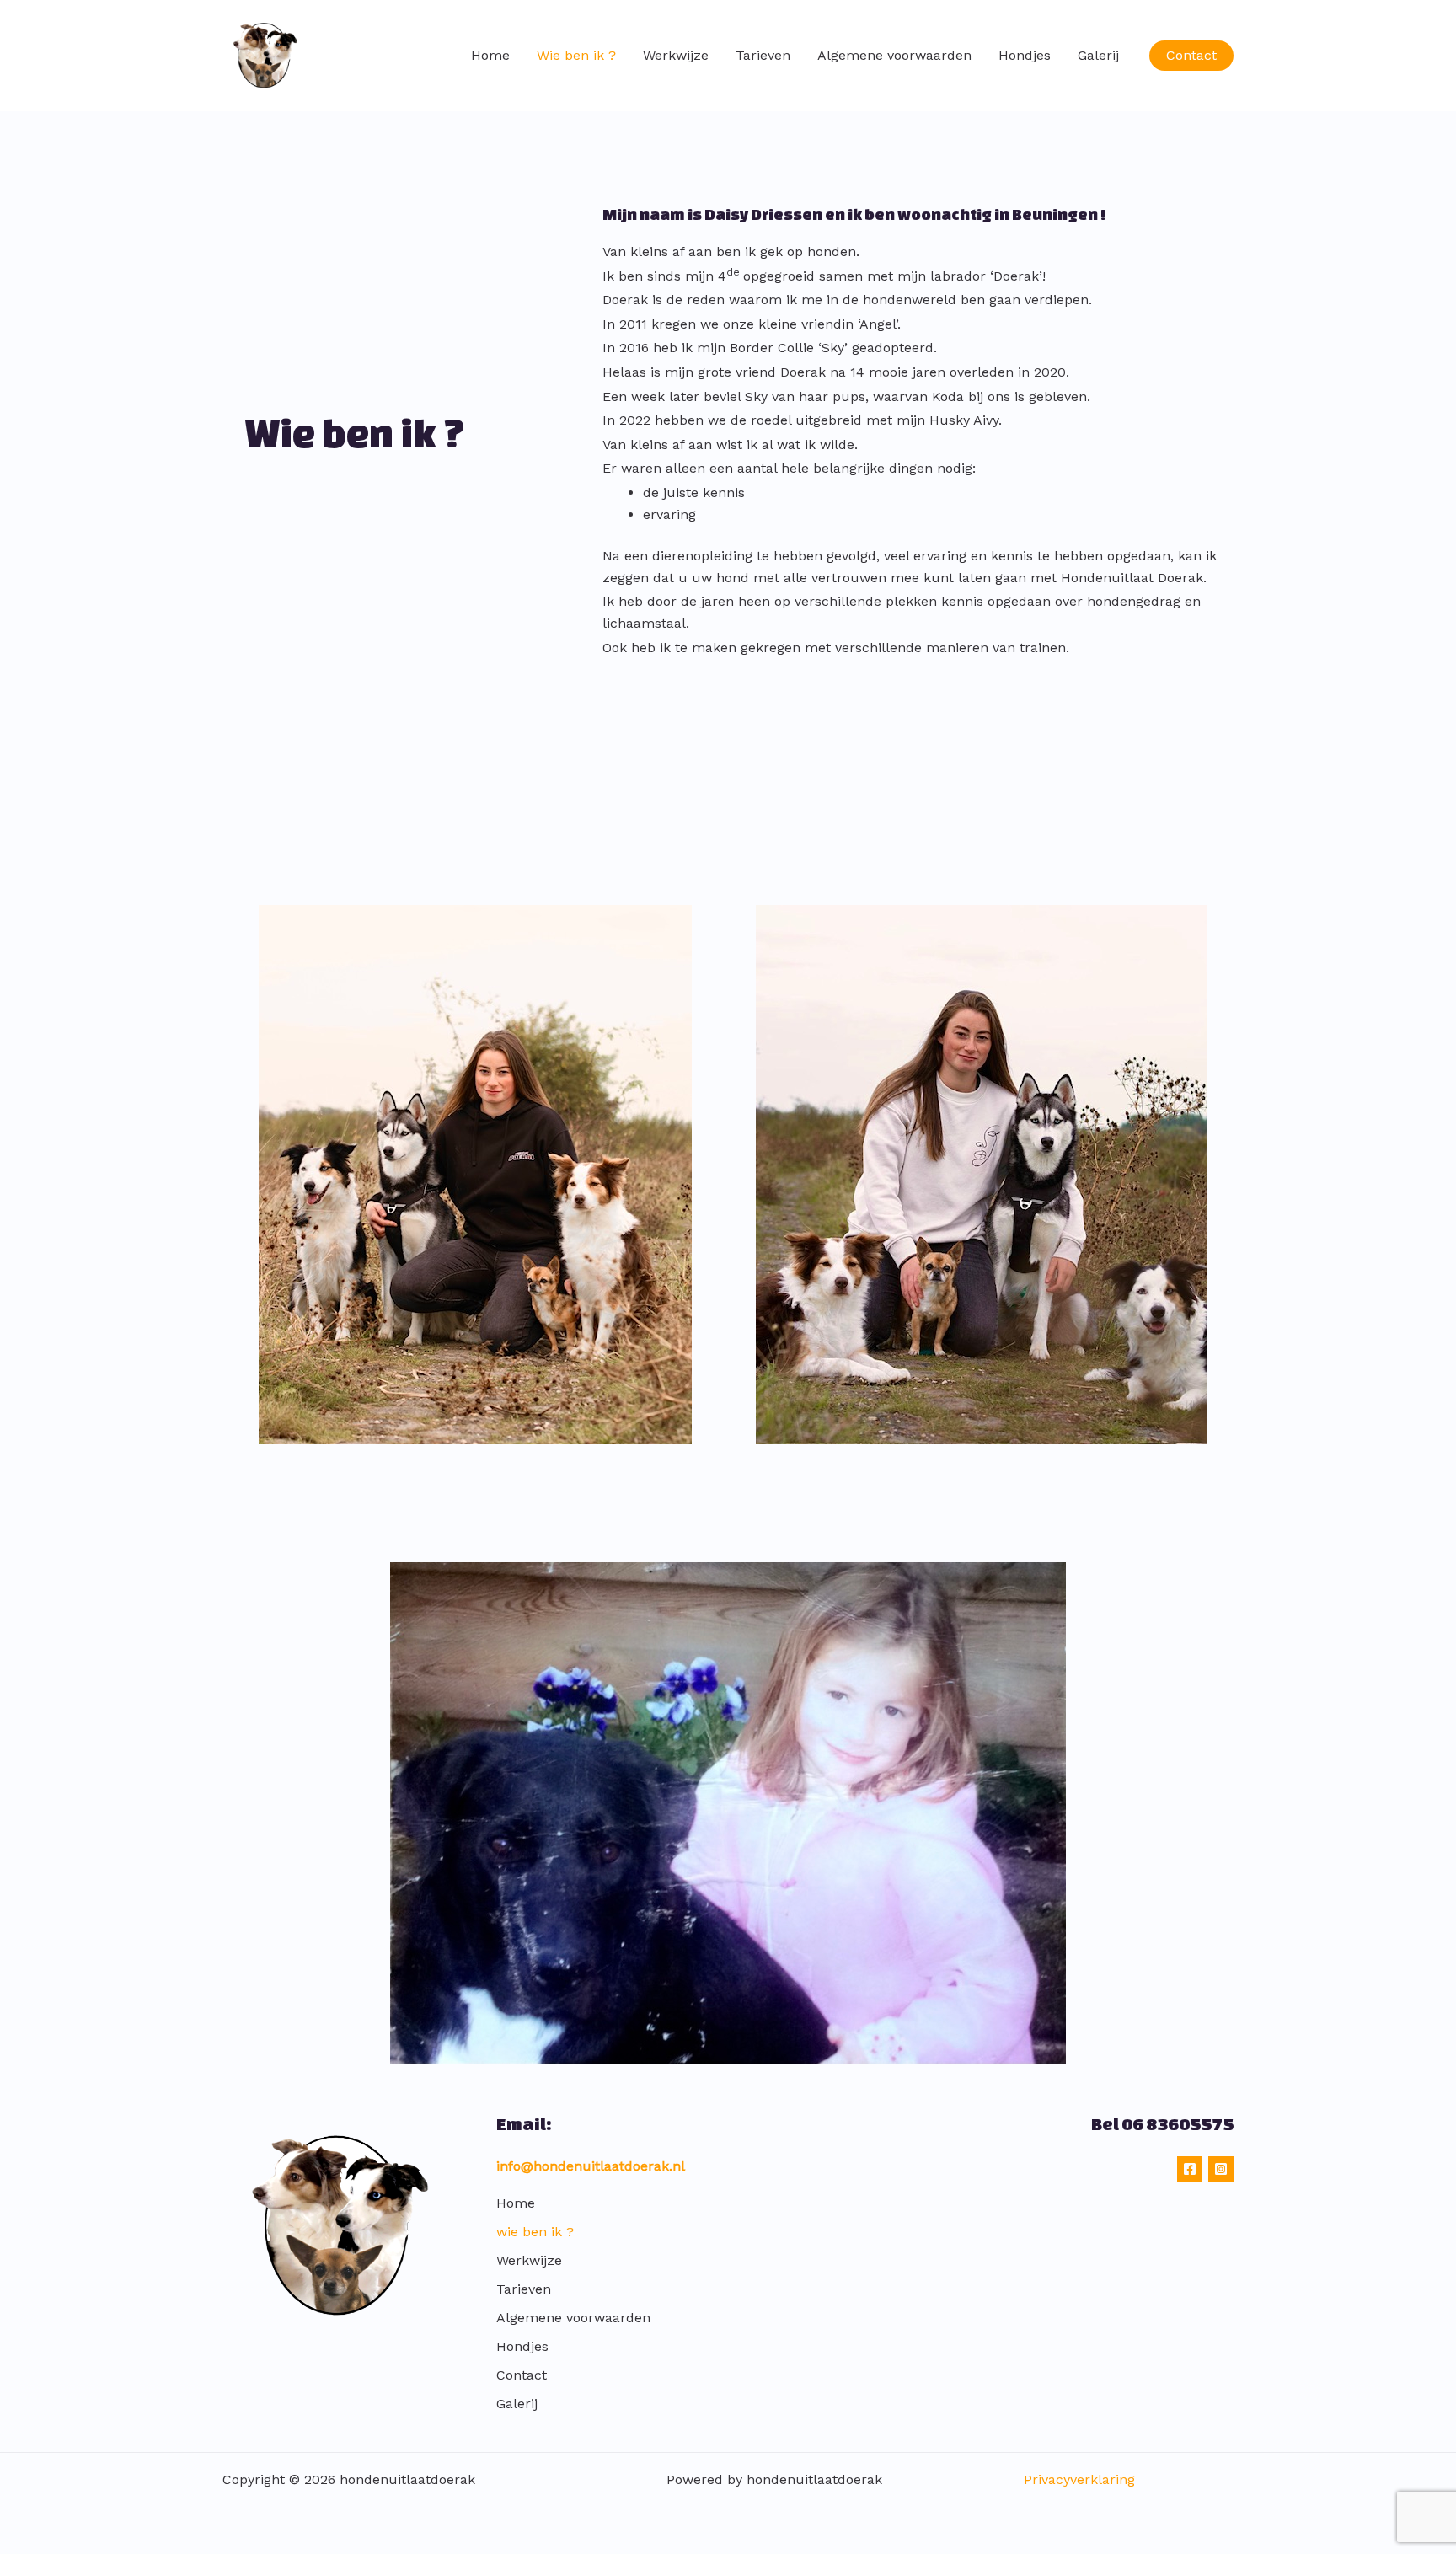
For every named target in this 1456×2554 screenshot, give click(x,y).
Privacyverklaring (1079, 2479)
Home (490, 55)
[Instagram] (1221, 2169)
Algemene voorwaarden (894, 55)
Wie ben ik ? (576, 55)
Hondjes (1025, 55)
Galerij (1098, 55)
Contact (522, 2375)
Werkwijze (676, 55)
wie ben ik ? (535, 2232)
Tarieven (763, 55)
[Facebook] (1190, 2169)
